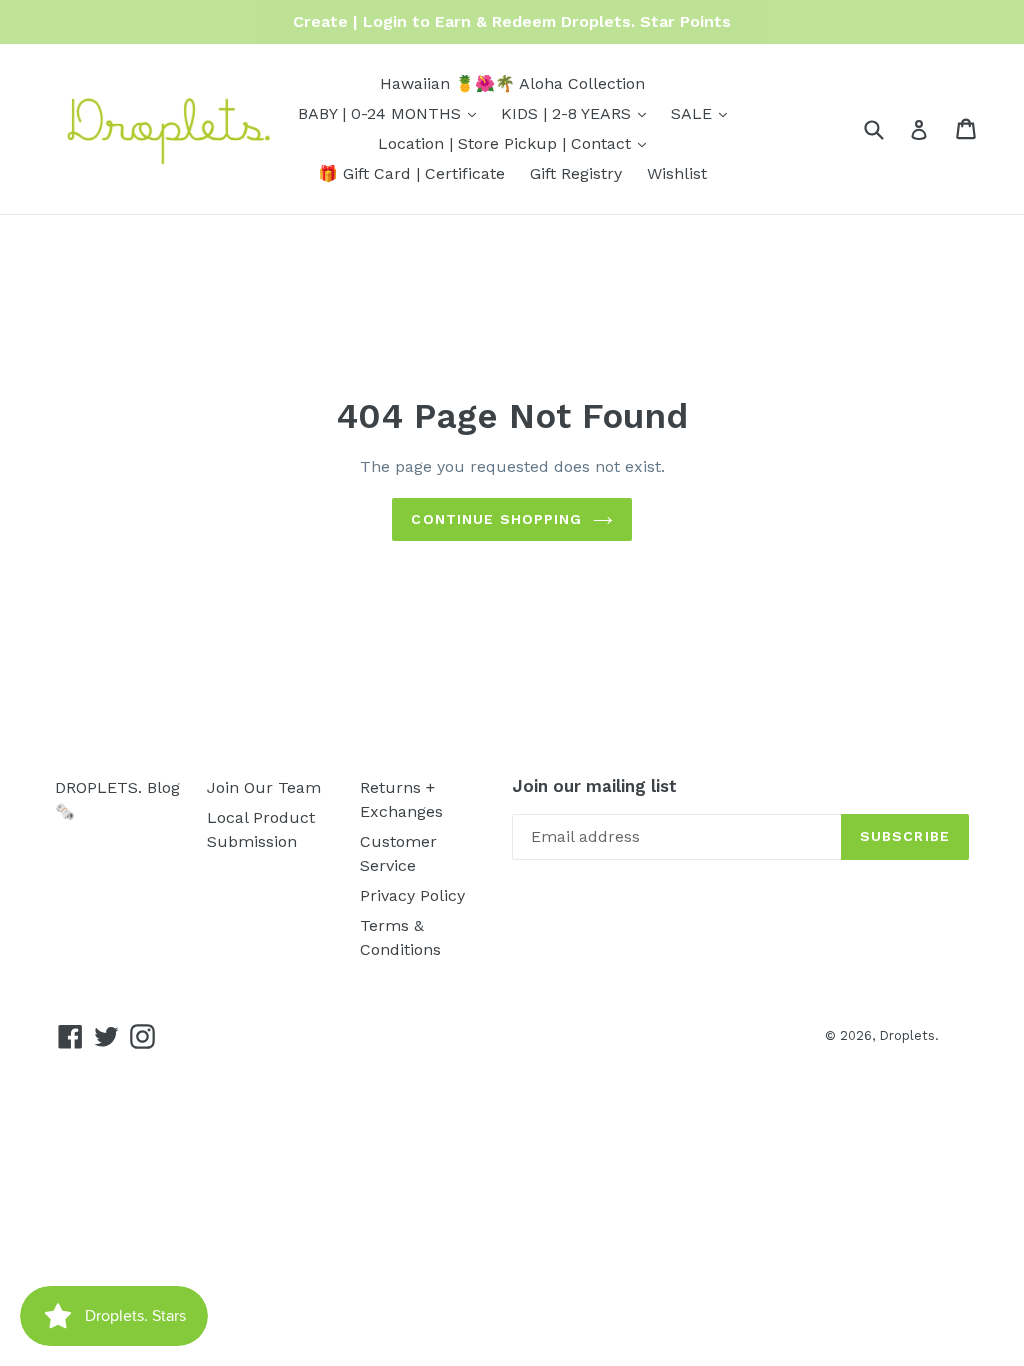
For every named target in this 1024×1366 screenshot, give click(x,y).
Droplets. (909, 1035)
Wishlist (677, 173)
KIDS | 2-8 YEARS (578, 113)
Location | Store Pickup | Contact (517, 143)
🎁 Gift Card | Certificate (411, 173)
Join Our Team (264, 787)
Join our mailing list (594, 786)
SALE (704, 113)
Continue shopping (496, 519)
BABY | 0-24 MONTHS (392, 113)
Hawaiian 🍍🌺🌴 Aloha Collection (512, 83)
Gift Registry (576, 173)
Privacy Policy (412, 895)
